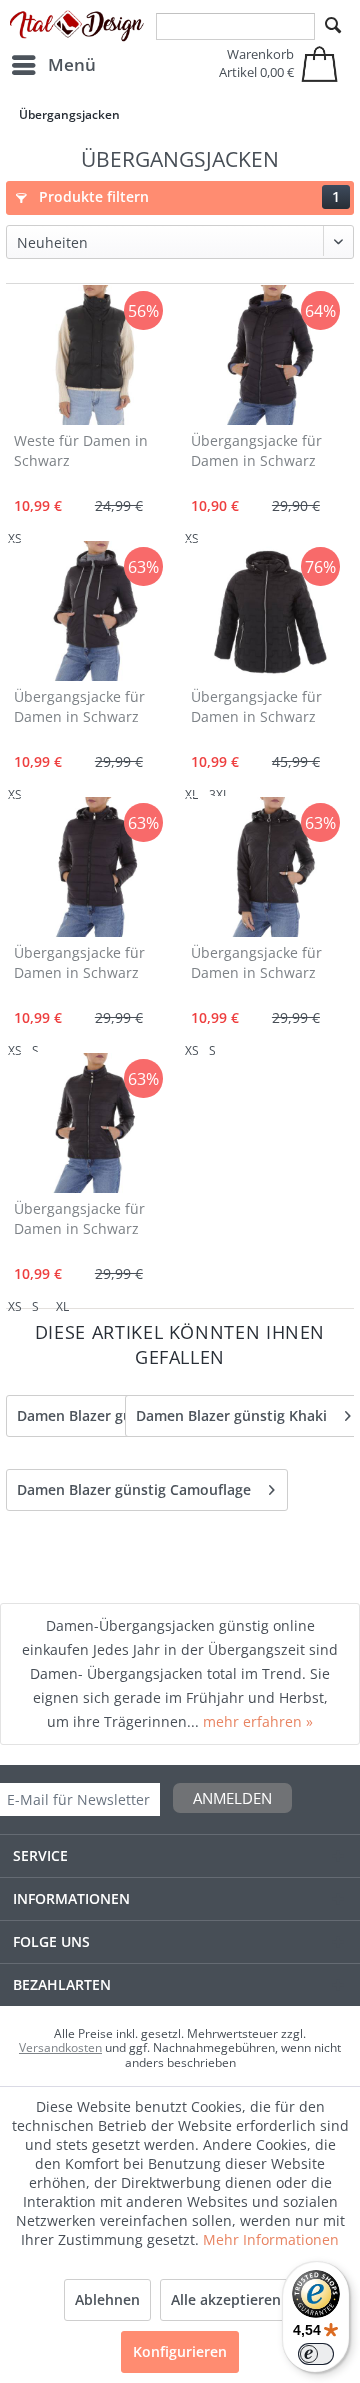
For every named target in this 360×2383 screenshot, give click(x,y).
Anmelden (232, 1798)
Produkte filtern (187, 196)
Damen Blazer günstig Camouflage (134, 1489)
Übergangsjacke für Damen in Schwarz (256, 450)
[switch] (316, 2354)
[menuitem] (53, 65)
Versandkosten (60, 2047)
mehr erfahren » (258, 1721)
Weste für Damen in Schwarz (81, 450)
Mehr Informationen (271, 2239)
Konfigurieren (180, 2351)
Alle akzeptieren (226, 2299)
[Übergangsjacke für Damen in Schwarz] (269, 355)
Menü (72, 64)
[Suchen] (333, 26)
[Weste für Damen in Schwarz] (92, 355)
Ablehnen (107, 2299)
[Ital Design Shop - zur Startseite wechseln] (77, 26)
